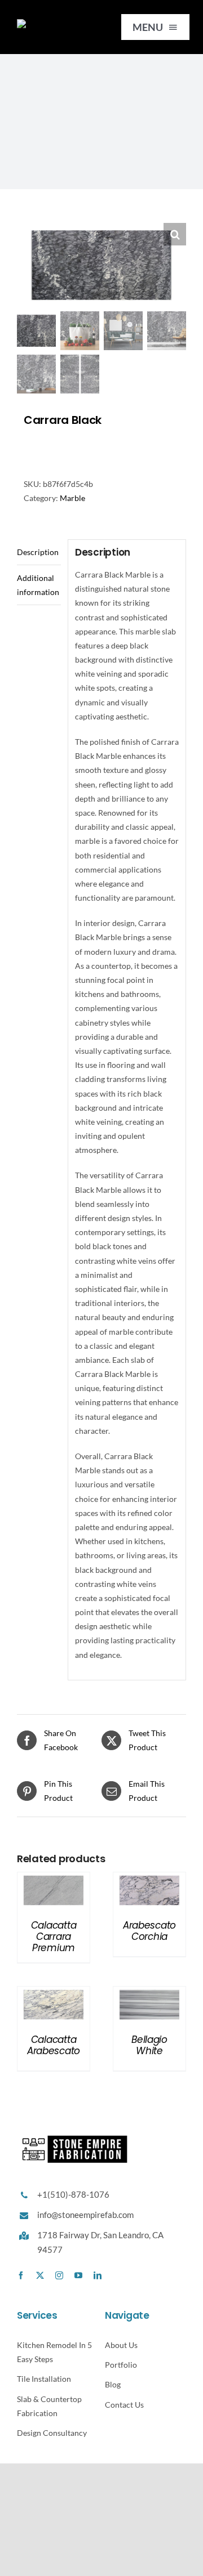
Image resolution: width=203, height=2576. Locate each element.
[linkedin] (98, 2275)
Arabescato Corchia (149, 1931)
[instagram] (59, 2275)
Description (38, 552)
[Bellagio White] (149, 1994)
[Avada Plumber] (58, 23)
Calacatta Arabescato (54, 2045)
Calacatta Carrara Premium (54, 1937)
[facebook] (21, 2275)
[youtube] (78, 2275)
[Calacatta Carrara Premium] (54, 1879)
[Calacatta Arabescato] (54, 1994)
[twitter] (40, 2275)
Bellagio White (149, 2045)
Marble (72, 498)
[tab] (39, 552)
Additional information (38, 585)
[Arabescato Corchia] (149, 1879)
